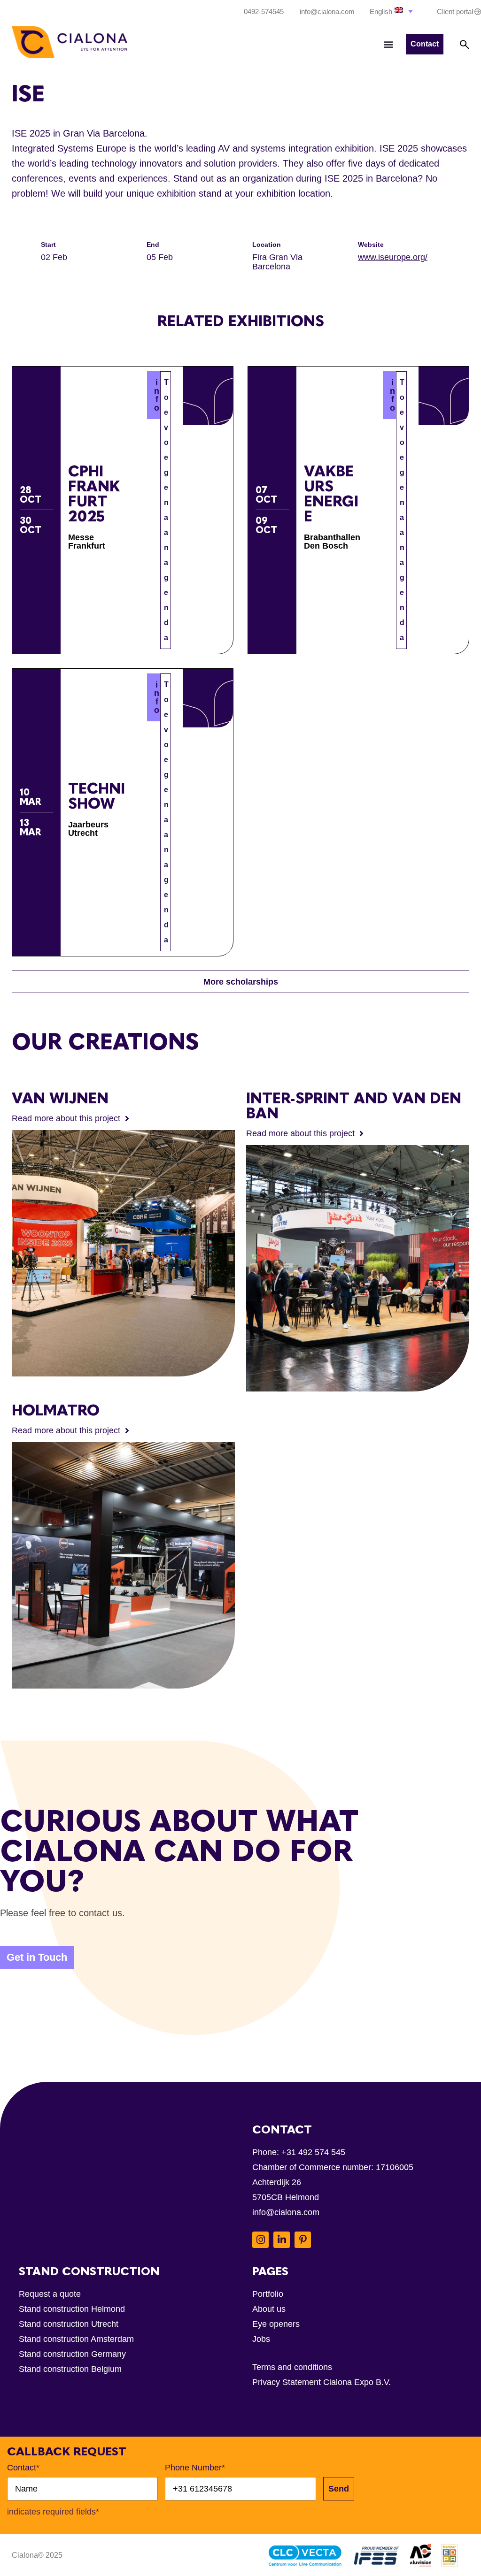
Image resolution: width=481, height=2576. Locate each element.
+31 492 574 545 (313, 2152)
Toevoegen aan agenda (166, 510)
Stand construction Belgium (70, 2369)
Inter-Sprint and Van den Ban (354, 1106)
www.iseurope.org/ (393, 257)
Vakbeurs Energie (331, 494)
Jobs (261, 2339)
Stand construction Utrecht (69, 2324)
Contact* (23, 2468)
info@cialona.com (286, 2212)
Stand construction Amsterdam (76, 2339)
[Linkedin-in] (282, 2240)
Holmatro (56, 1410)
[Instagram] (260, 2240)
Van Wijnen (60, 1098)
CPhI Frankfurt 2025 (94, 494)
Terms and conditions (292, 2367)
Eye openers (276, 2324)
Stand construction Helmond (72, 2309)
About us (269, 2309)
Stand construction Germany (72, 2354)
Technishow (97, 796)
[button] (392, 11)
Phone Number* (195, 2468)
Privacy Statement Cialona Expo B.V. (322, 2382)
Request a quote (50, 2294)
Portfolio (268, 2294)
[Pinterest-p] (303, 2240)
